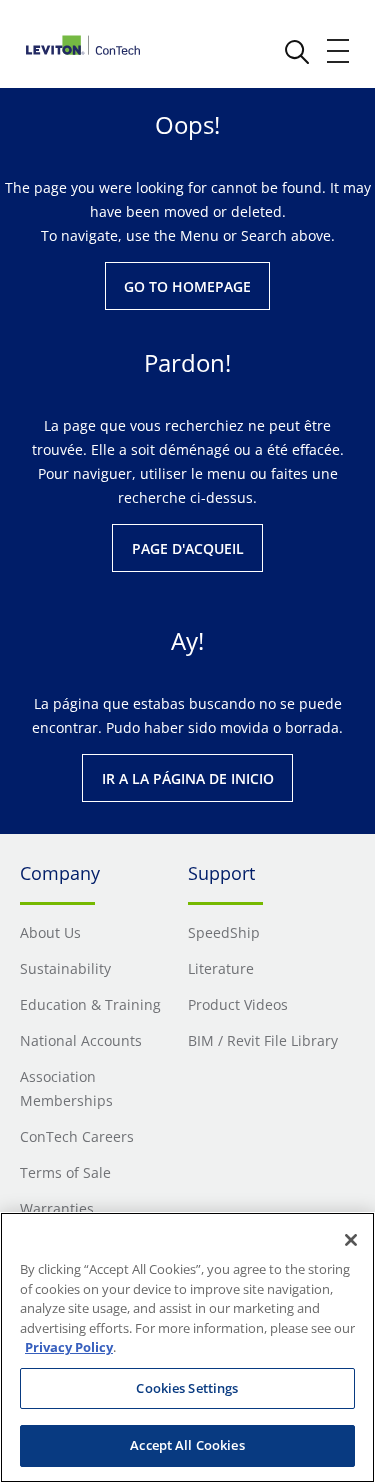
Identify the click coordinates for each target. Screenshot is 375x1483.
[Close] (351, 1240)
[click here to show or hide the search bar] (297, 52)
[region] (187, 1347)
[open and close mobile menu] (339, 51)
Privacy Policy (69, 1347)
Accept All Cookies (187, 1445)
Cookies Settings (187, 1388)
